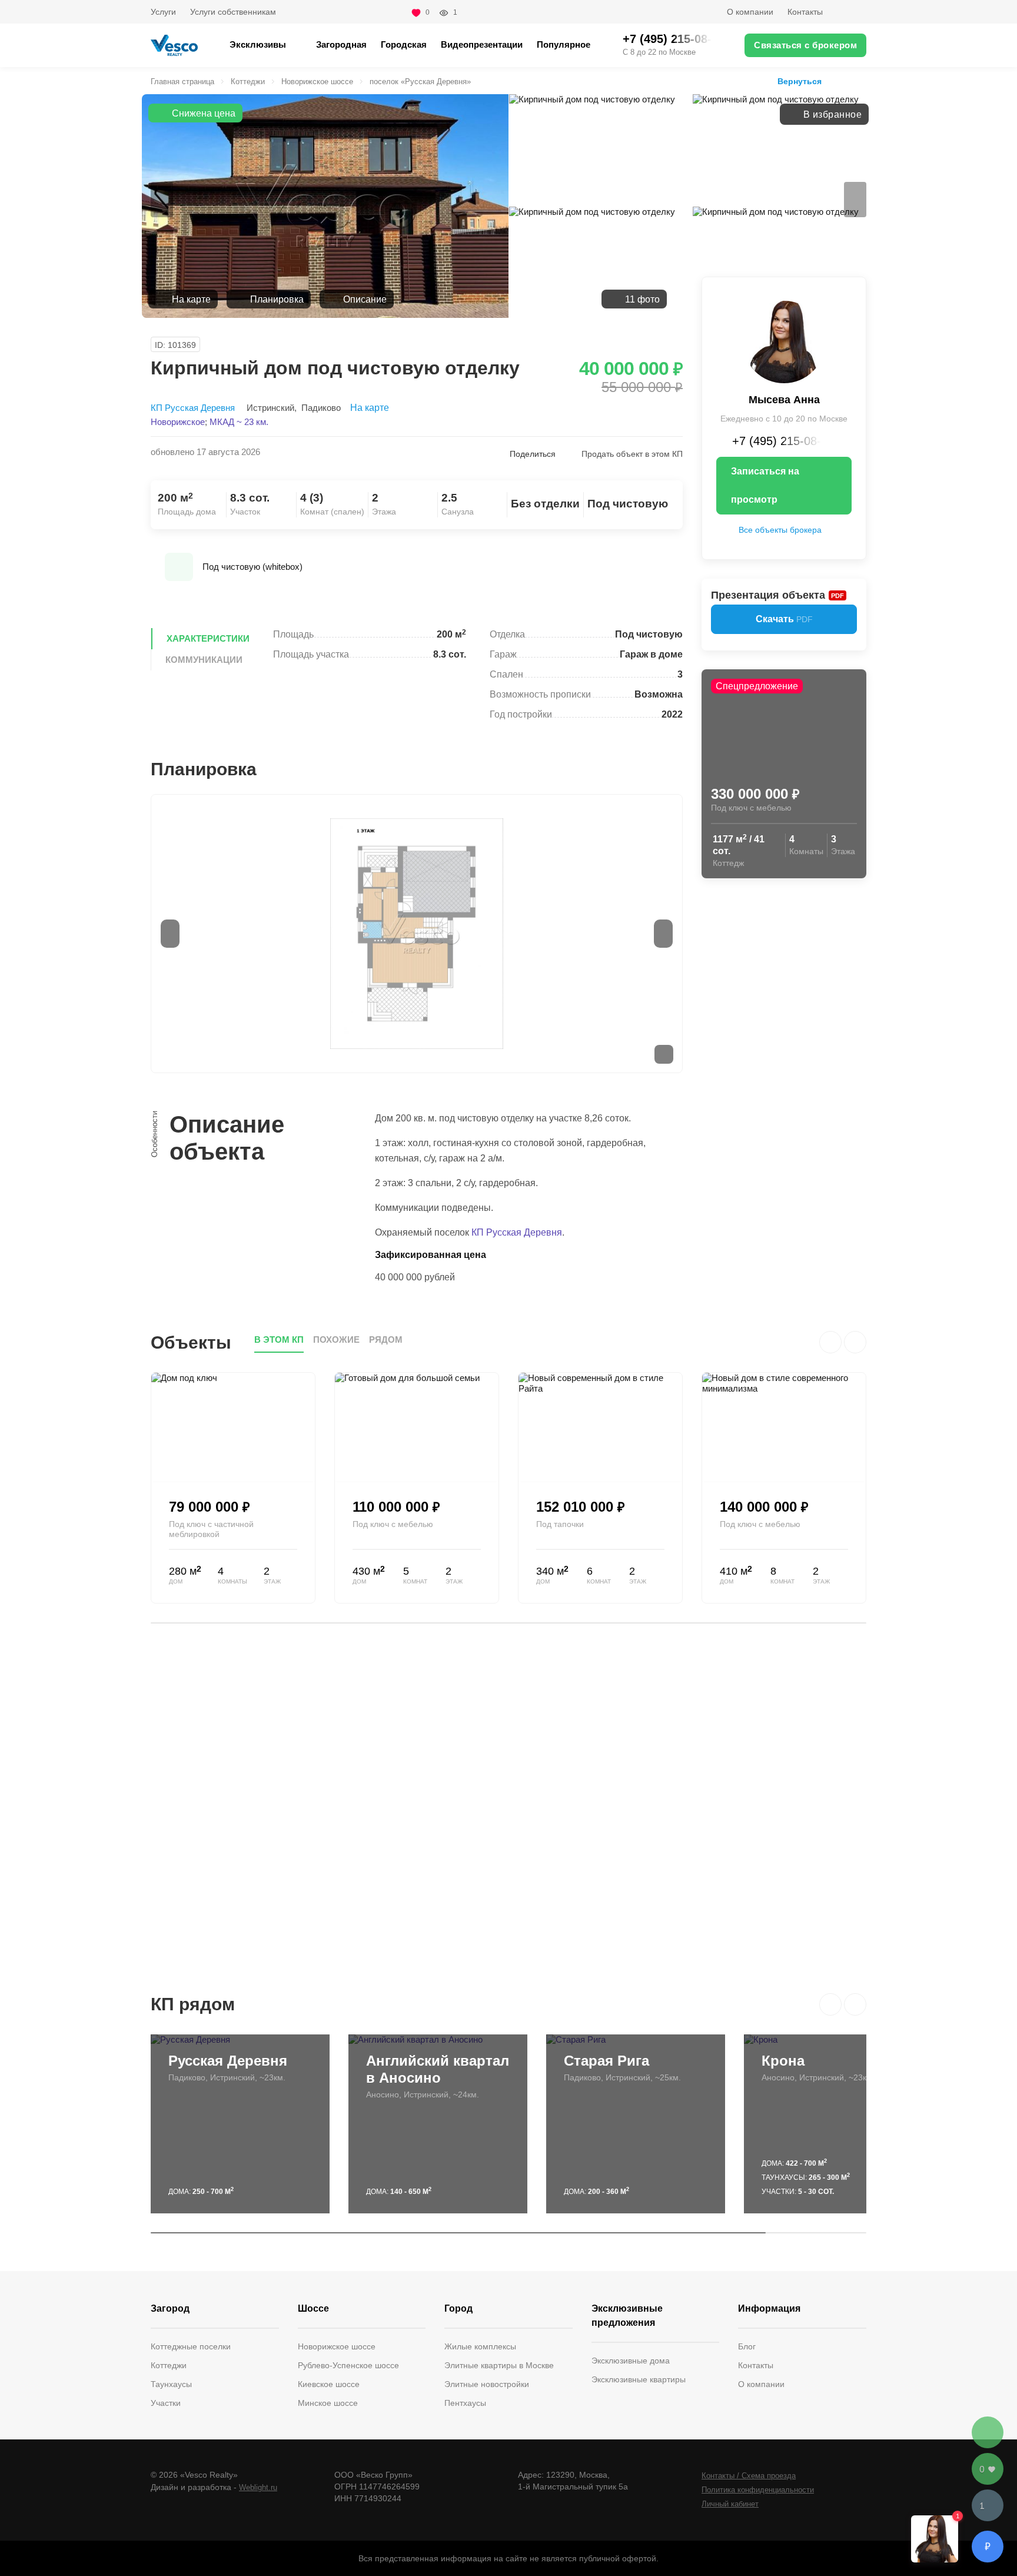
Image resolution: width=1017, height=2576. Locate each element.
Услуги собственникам (233, 12)
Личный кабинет (730, 2504)
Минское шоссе (328, 2403)
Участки (166, 2403)
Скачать (784, 619)
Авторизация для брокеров (852, 12)
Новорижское (178, 422)
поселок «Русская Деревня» (420, 82)
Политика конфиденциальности (758, 2490)
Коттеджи (248, 82)
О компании (750, 12)
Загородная (341, 44)
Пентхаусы (465, 2403)
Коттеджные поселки (191, 2346)
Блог (747, 2346)
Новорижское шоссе (317, 82)
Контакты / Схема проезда (749, 2476)
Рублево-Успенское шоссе (348, 2365)
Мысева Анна (784, 400)
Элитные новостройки (487, 2384)
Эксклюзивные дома (631, 2361)
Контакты (805, 12)
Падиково (321, 408)
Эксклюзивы (258, 44)
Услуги (163, 12)
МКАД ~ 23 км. (239, 422)
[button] (830, 2004)
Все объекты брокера (780, 530)
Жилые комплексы (480, 2346)
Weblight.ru (258, 2487)
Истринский (270, 408)
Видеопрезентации (482, 44)
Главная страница (182, 82)
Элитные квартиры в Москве (499, 2365)
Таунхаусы (171, 2384)
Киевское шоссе (329, 2384)
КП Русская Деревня (193, 408)
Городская (404, 44)
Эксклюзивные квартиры (639, 2379)
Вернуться (800, 81)
